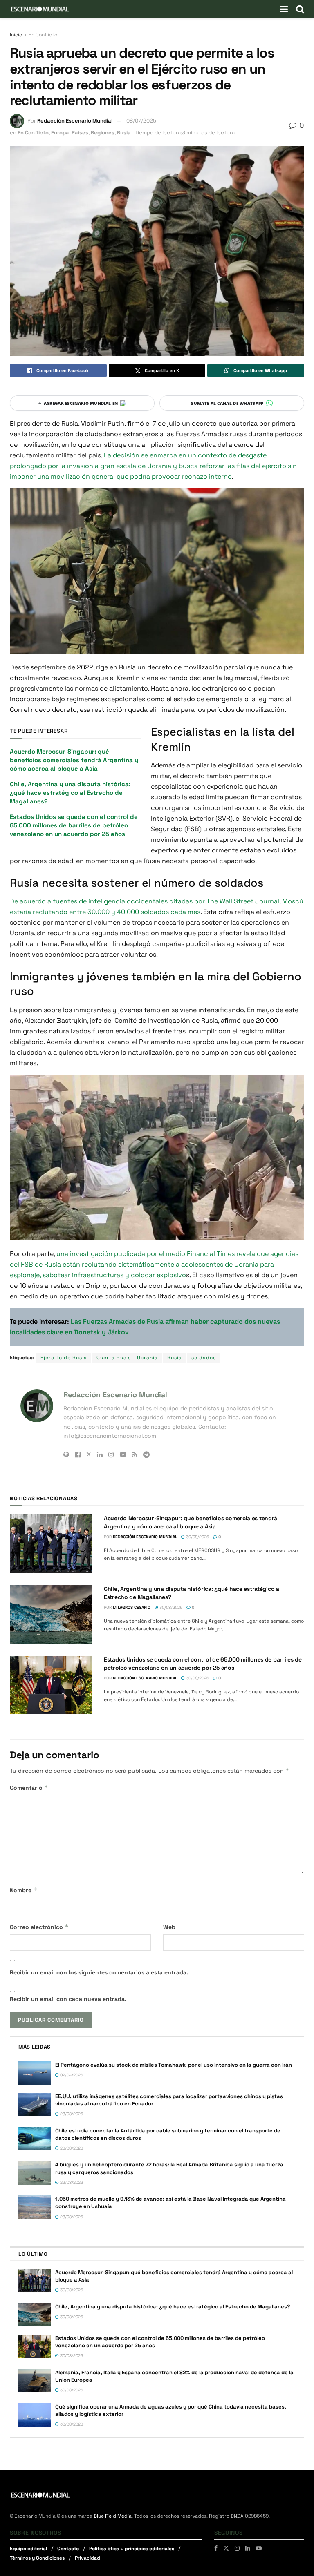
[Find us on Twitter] (226, 2548)
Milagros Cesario (132, 1607)
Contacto (68, 2549)
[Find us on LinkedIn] (248, 2548)
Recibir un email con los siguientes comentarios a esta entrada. (99, 1972)
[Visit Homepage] (40, 9)
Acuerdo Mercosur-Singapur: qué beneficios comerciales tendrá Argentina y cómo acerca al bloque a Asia (74, 760)
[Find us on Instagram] (237, 2548)
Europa (60, 133)
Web (169, 1927)
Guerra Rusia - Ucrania (127, 1358)
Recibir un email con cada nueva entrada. (68, 1999)
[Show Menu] (284, 9)
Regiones (103, 133)
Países (80, 133)
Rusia (124, 133)
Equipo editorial (28, 2549)
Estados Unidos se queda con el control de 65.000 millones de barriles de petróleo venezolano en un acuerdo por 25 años (74, 825)
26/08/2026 (71, 2148)
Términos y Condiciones (37, 2558)
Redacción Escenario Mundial (75, 121)
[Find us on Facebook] (216, 2548)
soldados (204, 1358)
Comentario (29, 1788)
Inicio (16, 35)
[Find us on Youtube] (259, 2548)
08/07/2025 (141, 121)
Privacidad (87, 2558)
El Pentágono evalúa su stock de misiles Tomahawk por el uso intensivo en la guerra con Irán (174, 2065)
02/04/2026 (71, 2075)
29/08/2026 (71, 2182)
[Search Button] (300, 9)
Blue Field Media (113, 2516)
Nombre (24, 1890)
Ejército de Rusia (64, 1358)
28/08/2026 (71, 2114)
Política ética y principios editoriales (132, 2549)
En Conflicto (43, 35)
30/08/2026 (197, 1537)
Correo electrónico (39, 1927)
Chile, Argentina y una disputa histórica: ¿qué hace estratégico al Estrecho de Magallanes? (70, 793)
